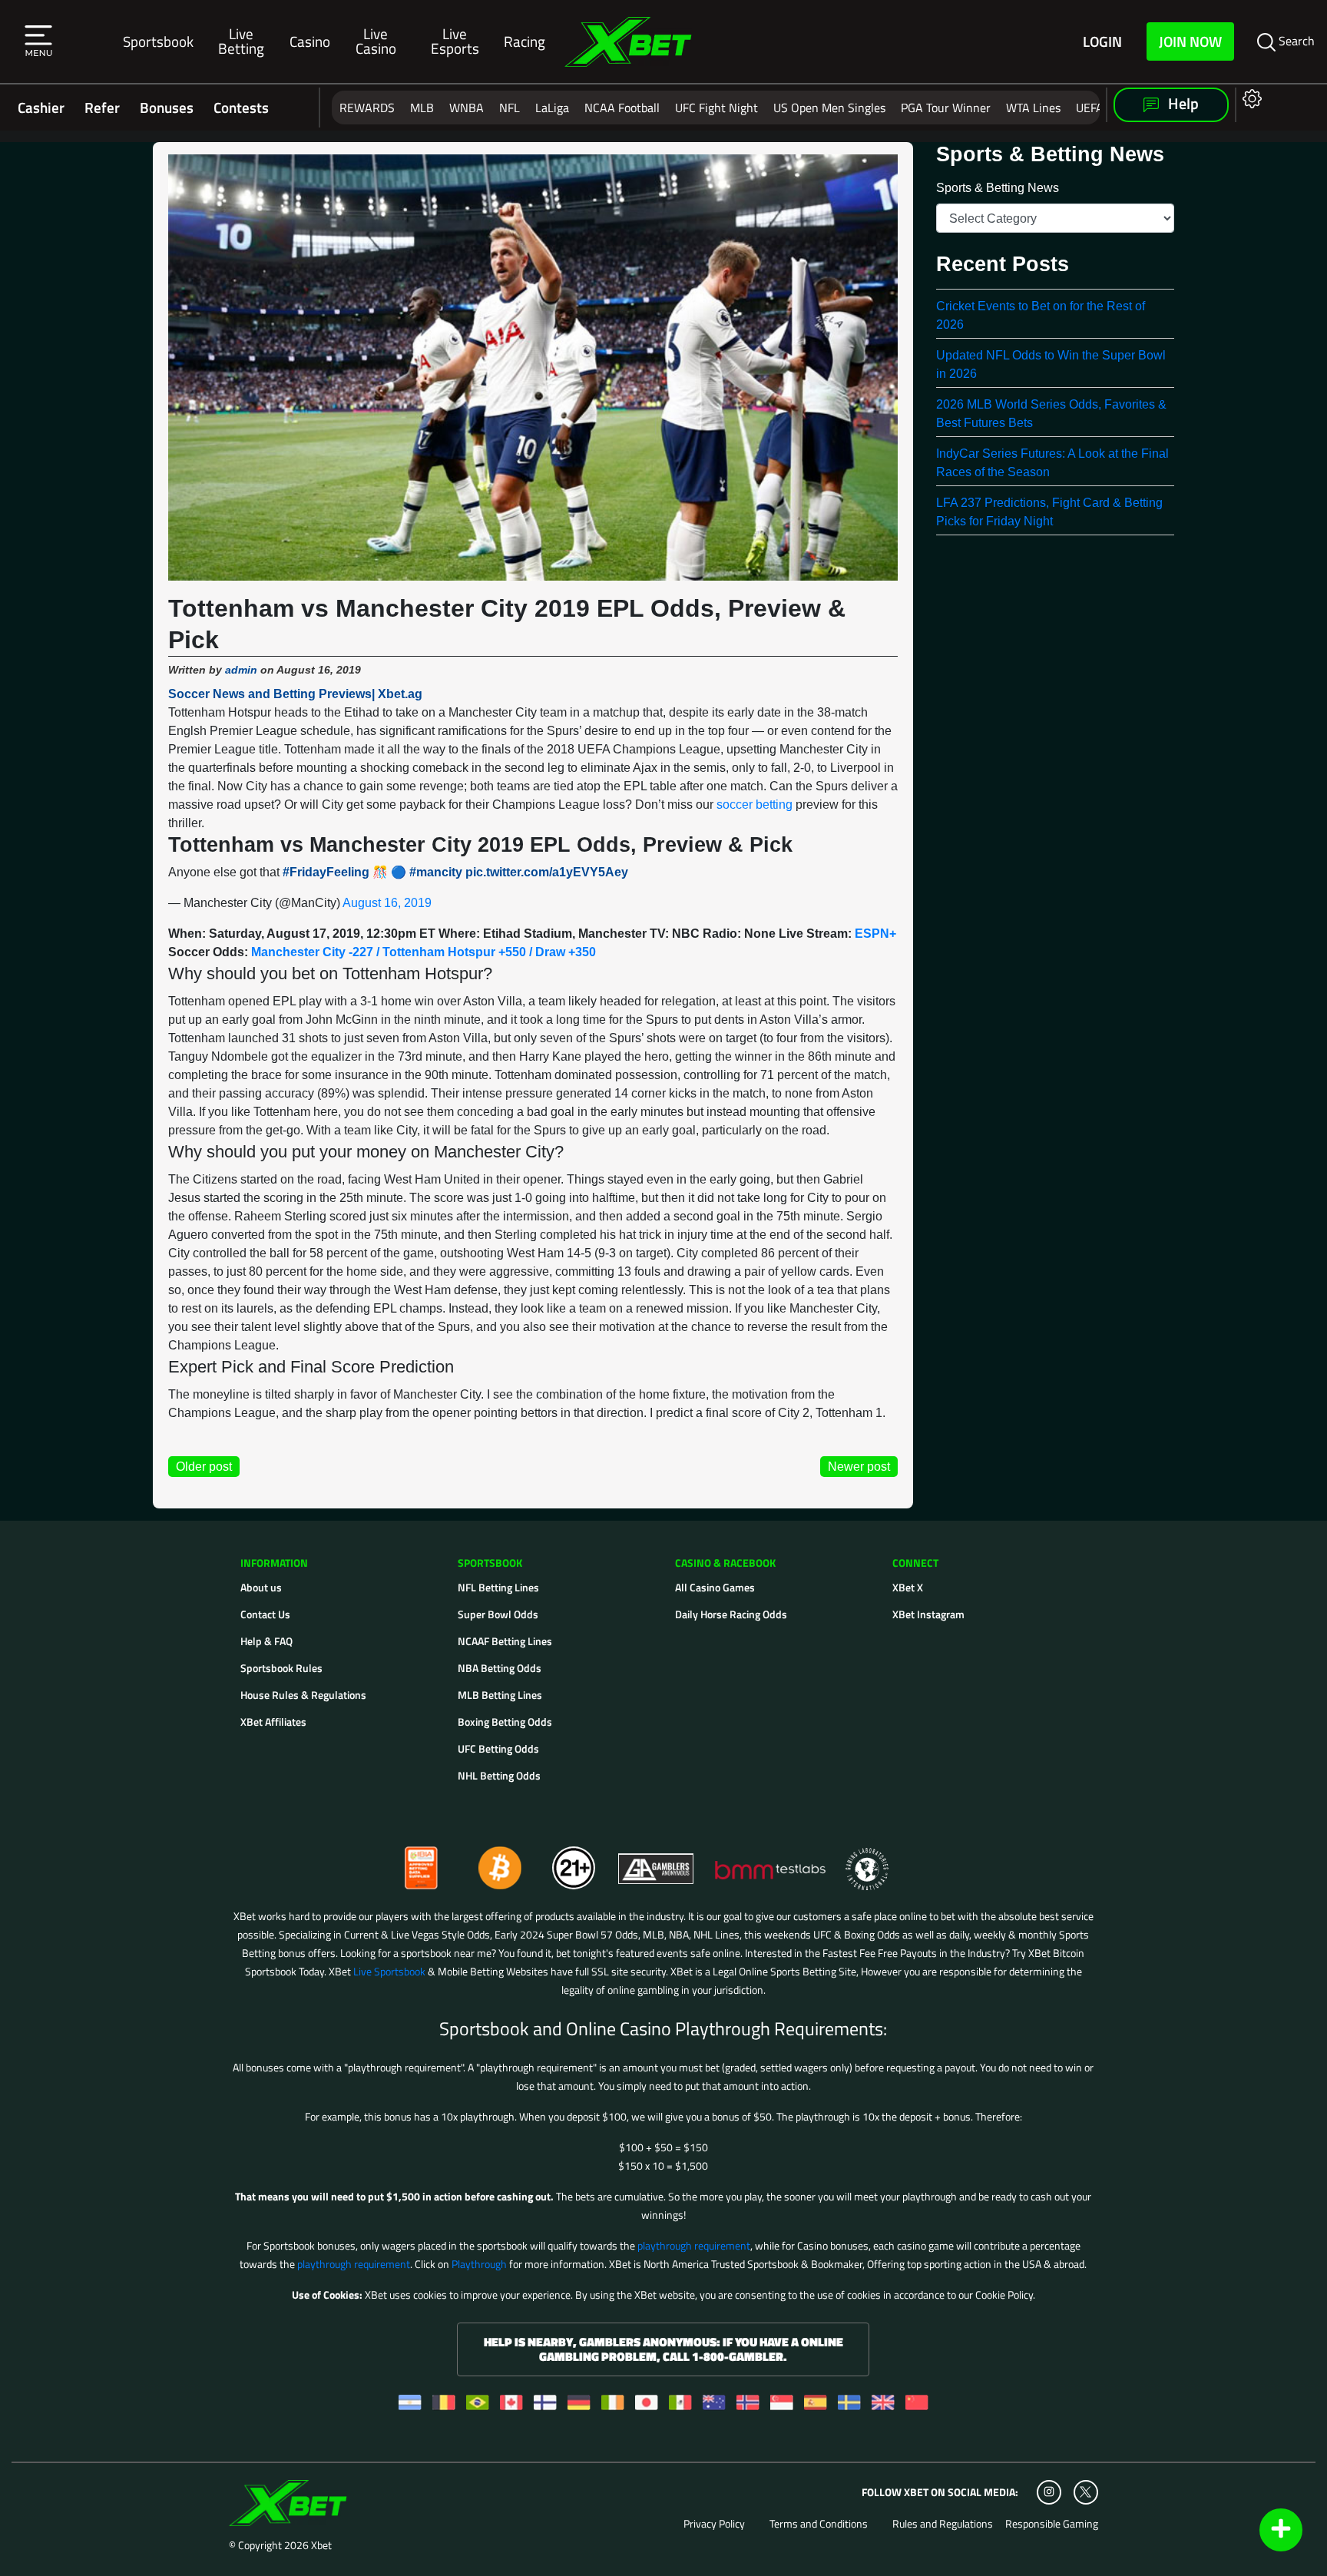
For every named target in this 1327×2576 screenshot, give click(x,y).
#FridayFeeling (326, 872)
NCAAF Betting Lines (505, 1641)
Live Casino (376, 41)
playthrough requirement (694, 2245)
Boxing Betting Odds (505, 1722)
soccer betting (755, 805)
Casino (310, 41)
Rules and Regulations (943, 2524)
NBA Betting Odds (500, 1668)
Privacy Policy (714, 2524)
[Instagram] (1049, 2492)
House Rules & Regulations (303, 1695)
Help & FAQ (266, 1641)
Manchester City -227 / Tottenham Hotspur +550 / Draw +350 (424, 952)
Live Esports (455, 41)
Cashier (41, 108)
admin (241, 670)
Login (1102, 41)
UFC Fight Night (716, 108)
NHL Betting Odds (499, 1775)
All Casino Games (715, 1587)
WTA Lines (1033, 108)
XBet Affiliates (273, 1722)
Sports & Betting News (998, 188)
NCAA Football (622, 108)
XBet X (908, 1587)
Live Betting (241, 41)
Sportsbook (158, 41)
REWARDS (367, 108)
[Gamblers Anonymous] (657, 1861)
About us (261, 1587)
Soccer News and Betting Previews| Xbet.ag (295, 694)
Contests (241, 108)
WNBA (467, 108)
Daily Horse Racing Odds (731, 1614)
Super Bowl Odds (498, 1614)
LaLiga (552, 108)
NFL (510, 108)
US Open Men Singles (829, 108)
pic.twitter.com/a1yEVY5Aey (547, 872)
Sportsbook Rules (281, 1668)
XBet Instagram (928, 1614)
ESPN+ (875, 934)
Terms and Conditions (819, 2524)
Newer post (859, 1467)
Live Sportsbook (389, 1971)
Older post (204, 1467)
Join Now (1190, 41)
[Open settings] (1249, 98)
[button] (38, 41)
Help (1182, 104)
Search (1295, 41)
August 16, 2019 (387, 903)
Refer (102, 108)
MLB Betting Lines (500, 1695)
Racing (525, 41)
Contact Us (265, 1614)
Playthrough (479, 2264)
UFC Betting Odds (498, 1748)
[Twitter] (1085, 2492)
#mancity (436, 872)
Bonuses (167, 108)
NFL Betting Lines (498, 1587)
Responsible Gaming (1052, 2524)
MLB (422, 108)
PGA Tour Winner (946, 108)
